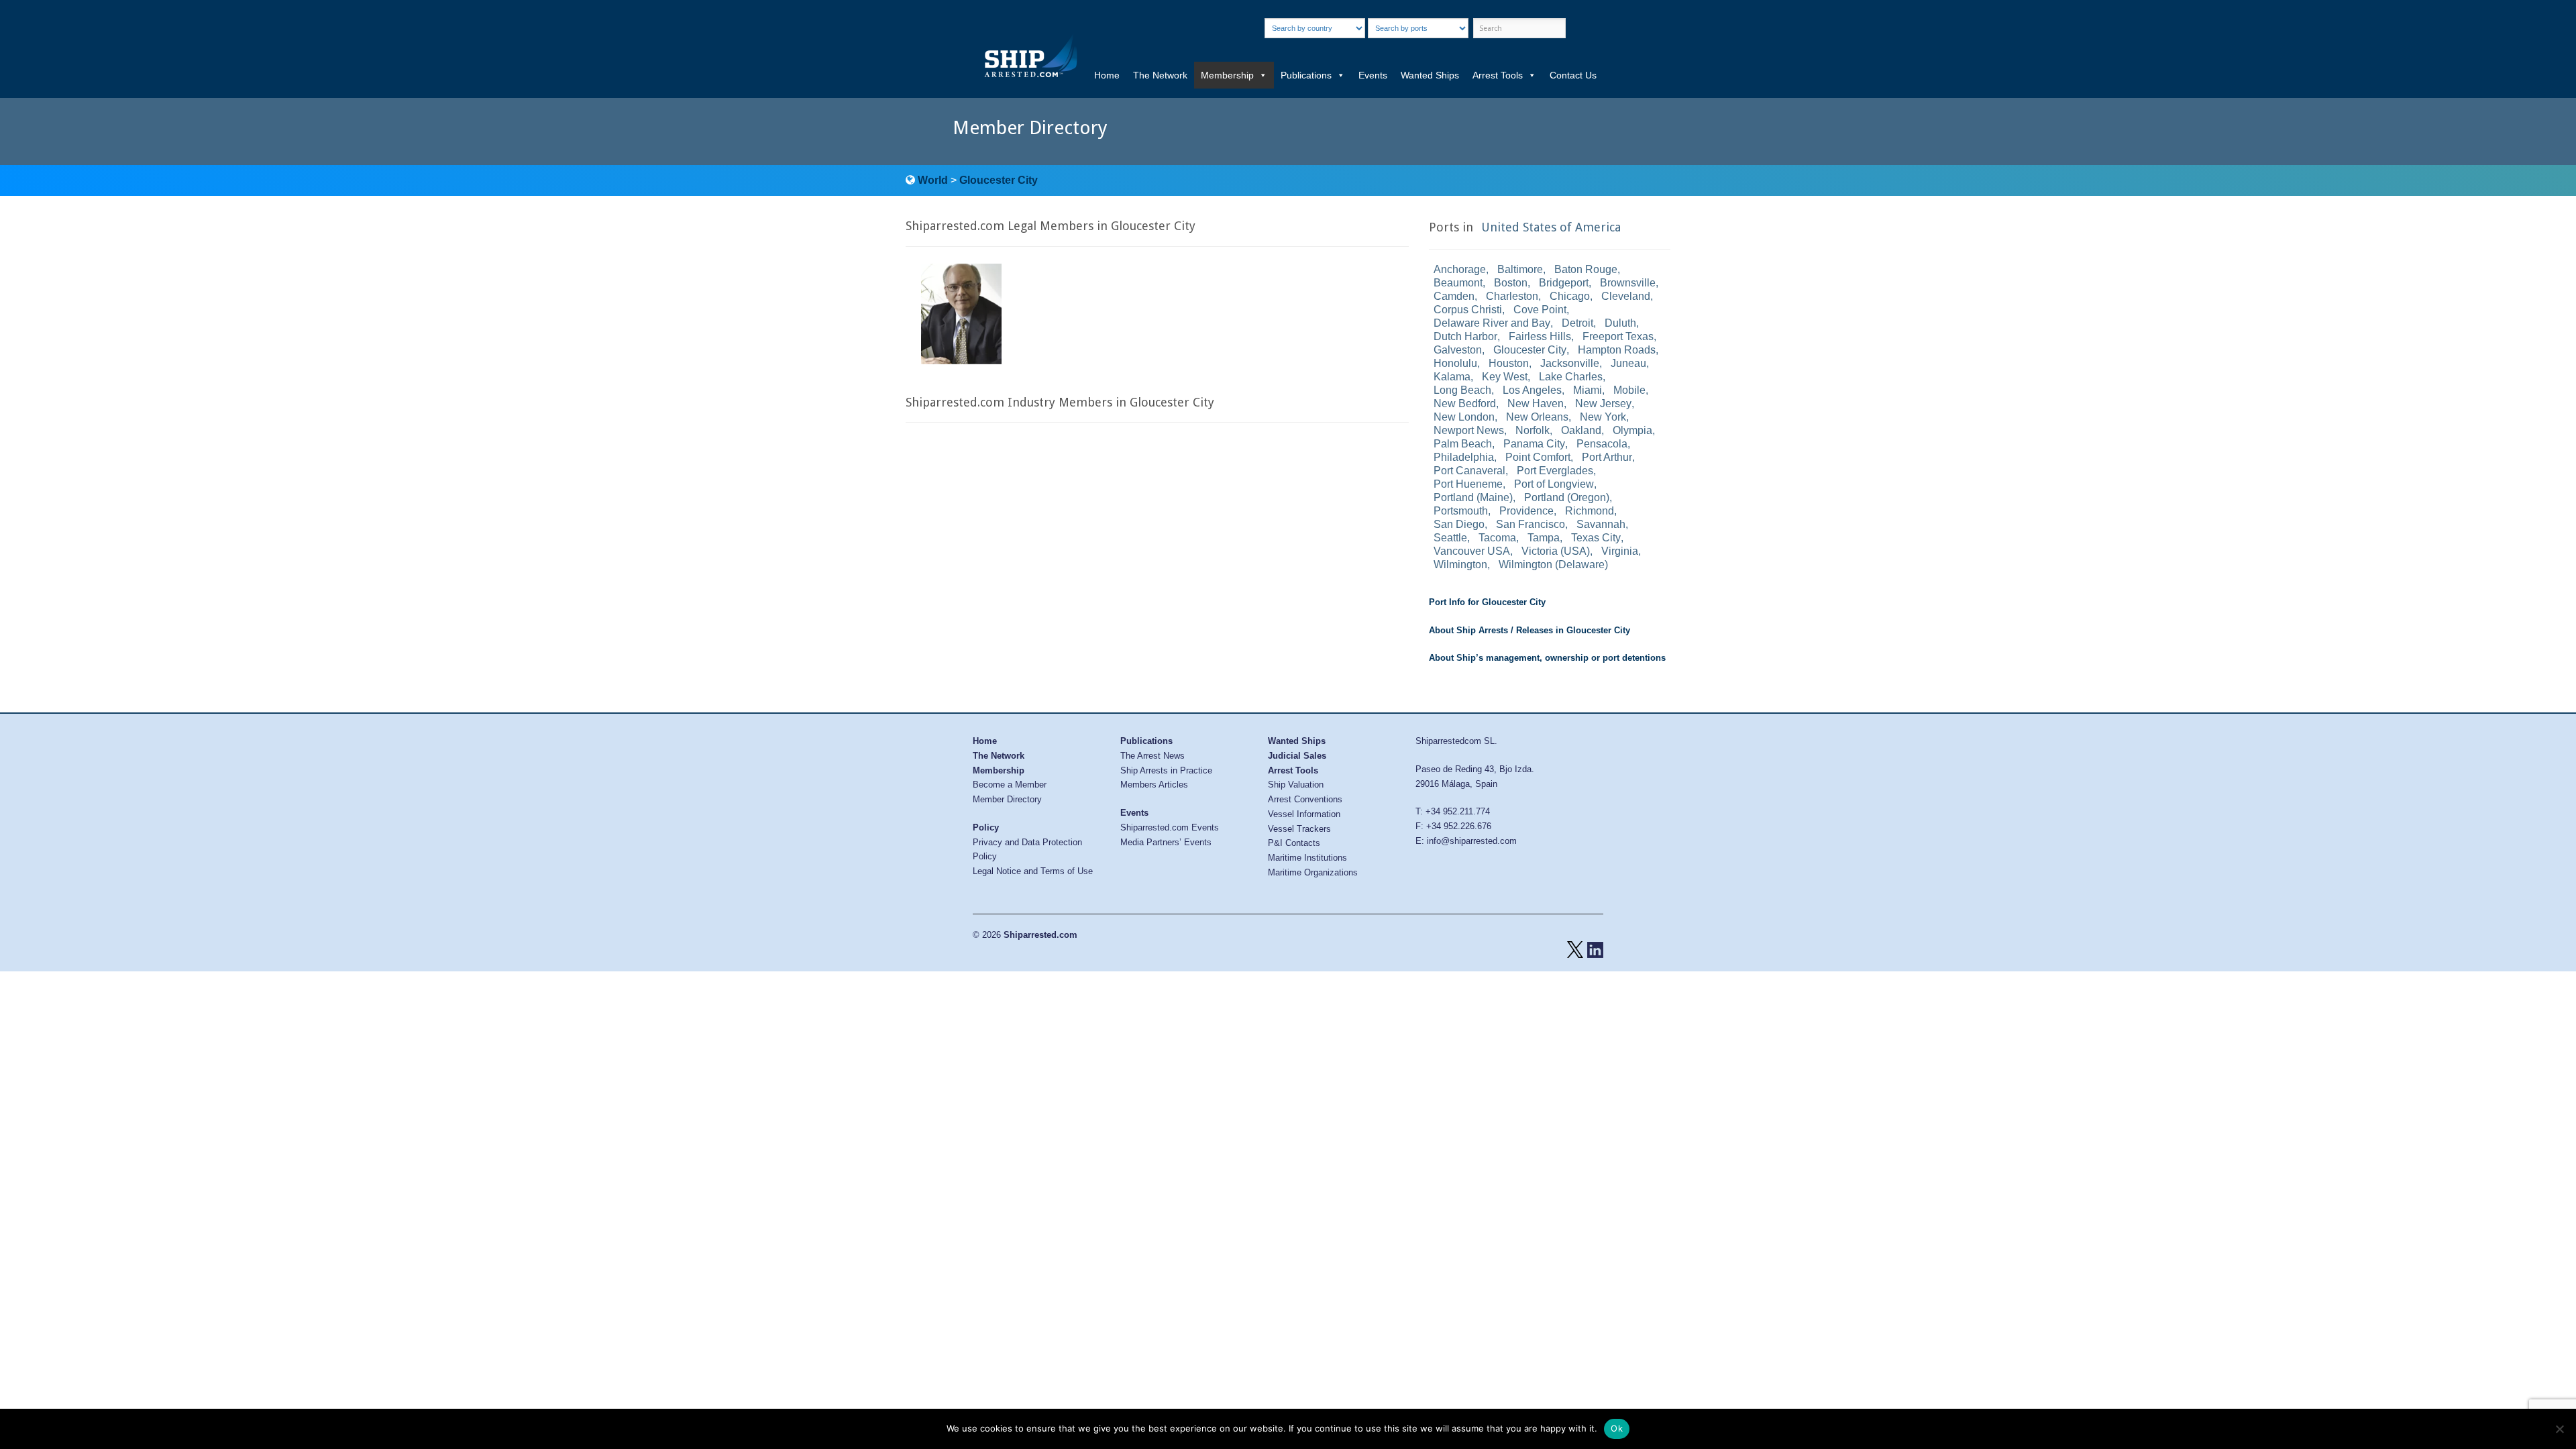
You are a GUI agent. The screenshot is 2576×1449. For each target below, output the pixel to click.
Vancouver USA (1472, 551)
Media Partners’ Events (1166, 842)
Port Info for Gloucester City (1487, 602)
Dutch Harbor (1465, 336)
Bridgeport (1564, 283)
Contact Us (1573, 75)
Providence (1526, 511)
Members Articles (1154, 785)
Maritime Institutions (1307, 858)
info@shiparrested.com (1472, 841)
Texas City (1596, 538)
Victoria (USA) (1556, 551)
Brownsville (1628, 283)
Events (1373, 75)
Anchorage (1460, 269)
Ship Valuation (1296, 785)
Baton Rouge (1586, 269)
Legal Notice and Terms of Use (1033, 871)
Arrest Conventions (1305, 799)
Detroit (1577, 323)
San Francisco (1531, 524)
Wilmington (1460, 565)
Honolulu (1455, 363)
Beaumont (1458, 283)
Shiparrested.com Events (1170, 827)
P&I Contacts (1294, 843)
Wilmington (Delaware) (1553, 565)
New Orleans (1537, 417)
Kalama (1452, 377)
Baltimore (1520, 269)
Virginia (1620, 551)
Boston (1511, 283)
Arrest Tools (1498, 75)
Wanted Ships (1430, 75)
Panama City (1534, 444)
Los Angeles (1532, 390)
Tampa (1544, 538)
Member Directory (1007, 799)
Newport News (1469, 430)
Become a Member (1010, 785)
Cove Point (1540, 310)
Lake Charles (1571, 377)
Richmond (1590, 511)
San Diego (1459, 524)
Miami (1588, 390)
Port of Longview (1554, 484)
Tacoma (1497, 538)
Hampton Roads (1617, 350)
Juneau (1628, 363)
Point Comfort (1538, 457)
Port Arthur (1607, 457)
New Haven (1536, 404)
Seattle (1450, 538)
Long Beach (1462, 390)
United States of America (1551, 227)
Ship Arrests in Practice (1166, 770)
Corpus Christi (1468, 310)
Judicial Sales (1297, 756)
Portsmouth (1461, 511)
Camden (1454, 296)
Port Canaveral (1469, 471)
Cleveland (1626, 296)
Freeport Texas (1618, 336)
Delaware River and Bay (1492, 323)
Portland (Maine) (1473, 497)
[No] (2559, 1429)
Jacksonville (1570, 363)
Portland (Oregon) (1567, 497)
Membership (1227, 75)
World (933, 180)
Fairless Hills (1540, 336)
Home (1107, 75)
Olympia (1632, 430)
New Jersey (1603, 404)
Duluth (1620, 323)
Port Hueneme (1468, 484)
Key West (1505, 377)
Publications (1306, 75)
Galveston (1458, 350)
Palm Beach (1463, 444)
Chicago (1570, 296)
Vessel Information (1304, 814)
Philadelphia (1464, 457)
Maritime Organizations (1313, 872)
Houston (1509, 363)
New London (1464, 417)
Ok (1617, 1428)
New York (1603, 417)
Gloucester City (999, 180)
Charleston (1512, 296)
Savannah (1601, 524)
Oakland (1581, 430)
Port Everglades (1555, 471)
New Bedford (1465, 404)
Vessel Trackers (1299, 829)
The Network (1160, 75)
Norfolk (1533, 430)
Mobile (1629, 390)
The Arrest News (1152, 756)
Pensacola (1602, 444)
